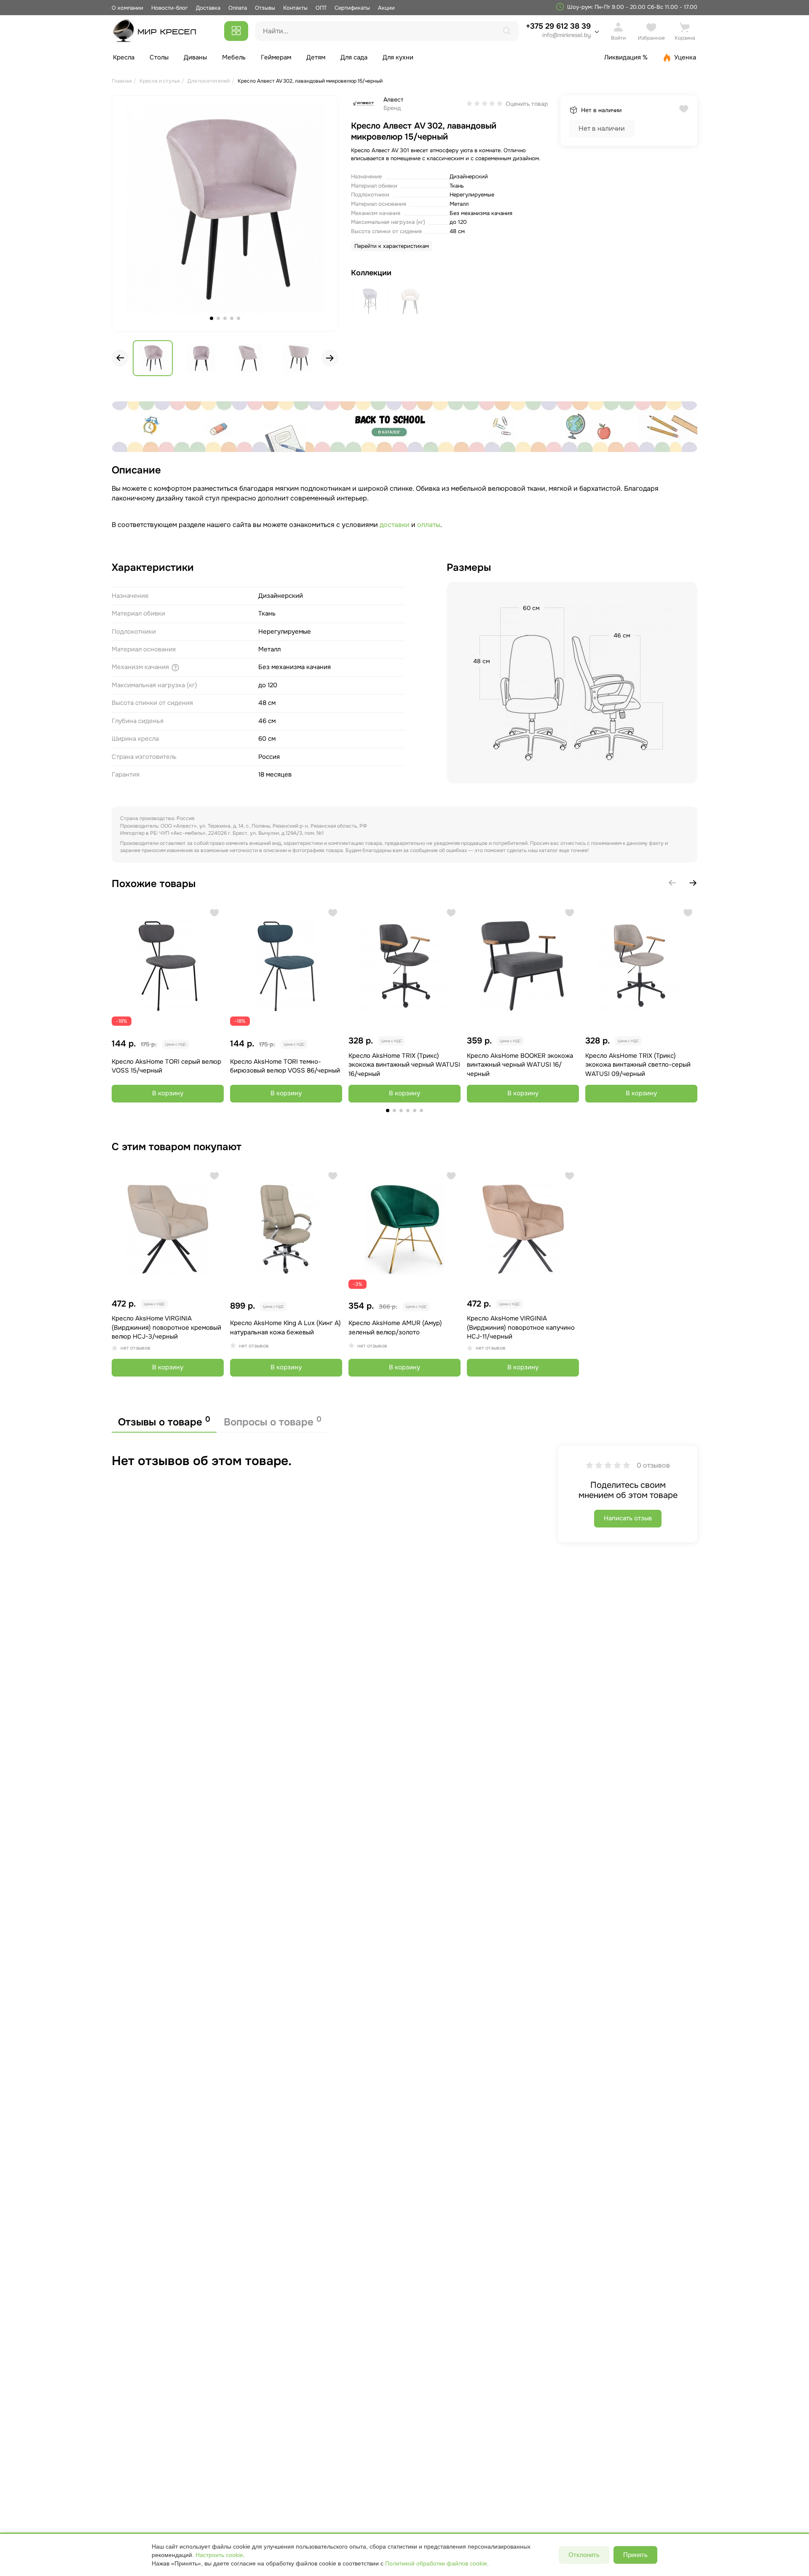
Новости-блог (170, 8)
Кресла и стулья (159, 81)
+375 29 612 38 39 (558, 30)
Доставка (208, 8)
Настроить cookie (219, 2555)
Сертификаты (352, 8)
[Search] (507, 31)
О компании (127, 8)
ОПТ (321, 8)
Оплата (238, 8)
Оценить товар (527, 104)
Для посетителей (209, 81)
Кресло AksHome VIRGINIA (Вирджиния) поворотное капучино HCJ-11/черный (521, 1327)
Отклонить (584, 2555)
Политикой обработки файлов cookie (436, 2563)
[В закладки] (214, 913)
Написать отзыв (628, 1518)
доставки (395, 525)
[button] (330, 358)
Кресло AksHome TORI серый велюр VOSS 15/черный (166, 1066)
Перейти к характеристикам (392, 246)
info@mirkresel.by (567, 35)
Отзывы (265, 8)
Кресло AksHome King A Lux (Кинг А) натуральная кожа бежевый (285, 1327)
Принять (635, 2555)
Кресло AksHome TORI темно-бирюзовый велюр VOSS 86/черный (285, 1066)
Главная (122, 81)
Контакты (295, 8)
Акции (386, 8)
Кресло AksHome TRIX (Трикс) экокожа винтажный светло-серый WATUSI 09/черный (638, 1065)
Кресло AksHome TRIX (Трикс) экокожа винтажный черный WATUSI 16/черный (404, 1065)
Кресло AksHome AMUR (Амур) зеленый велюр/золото (395, 1327)
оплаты (429, 525)
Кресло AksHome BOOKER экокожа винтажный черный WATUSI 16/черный (520, 1065)
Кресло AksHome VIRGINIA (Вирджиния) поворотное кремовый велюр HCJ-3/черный (166, 1327)
